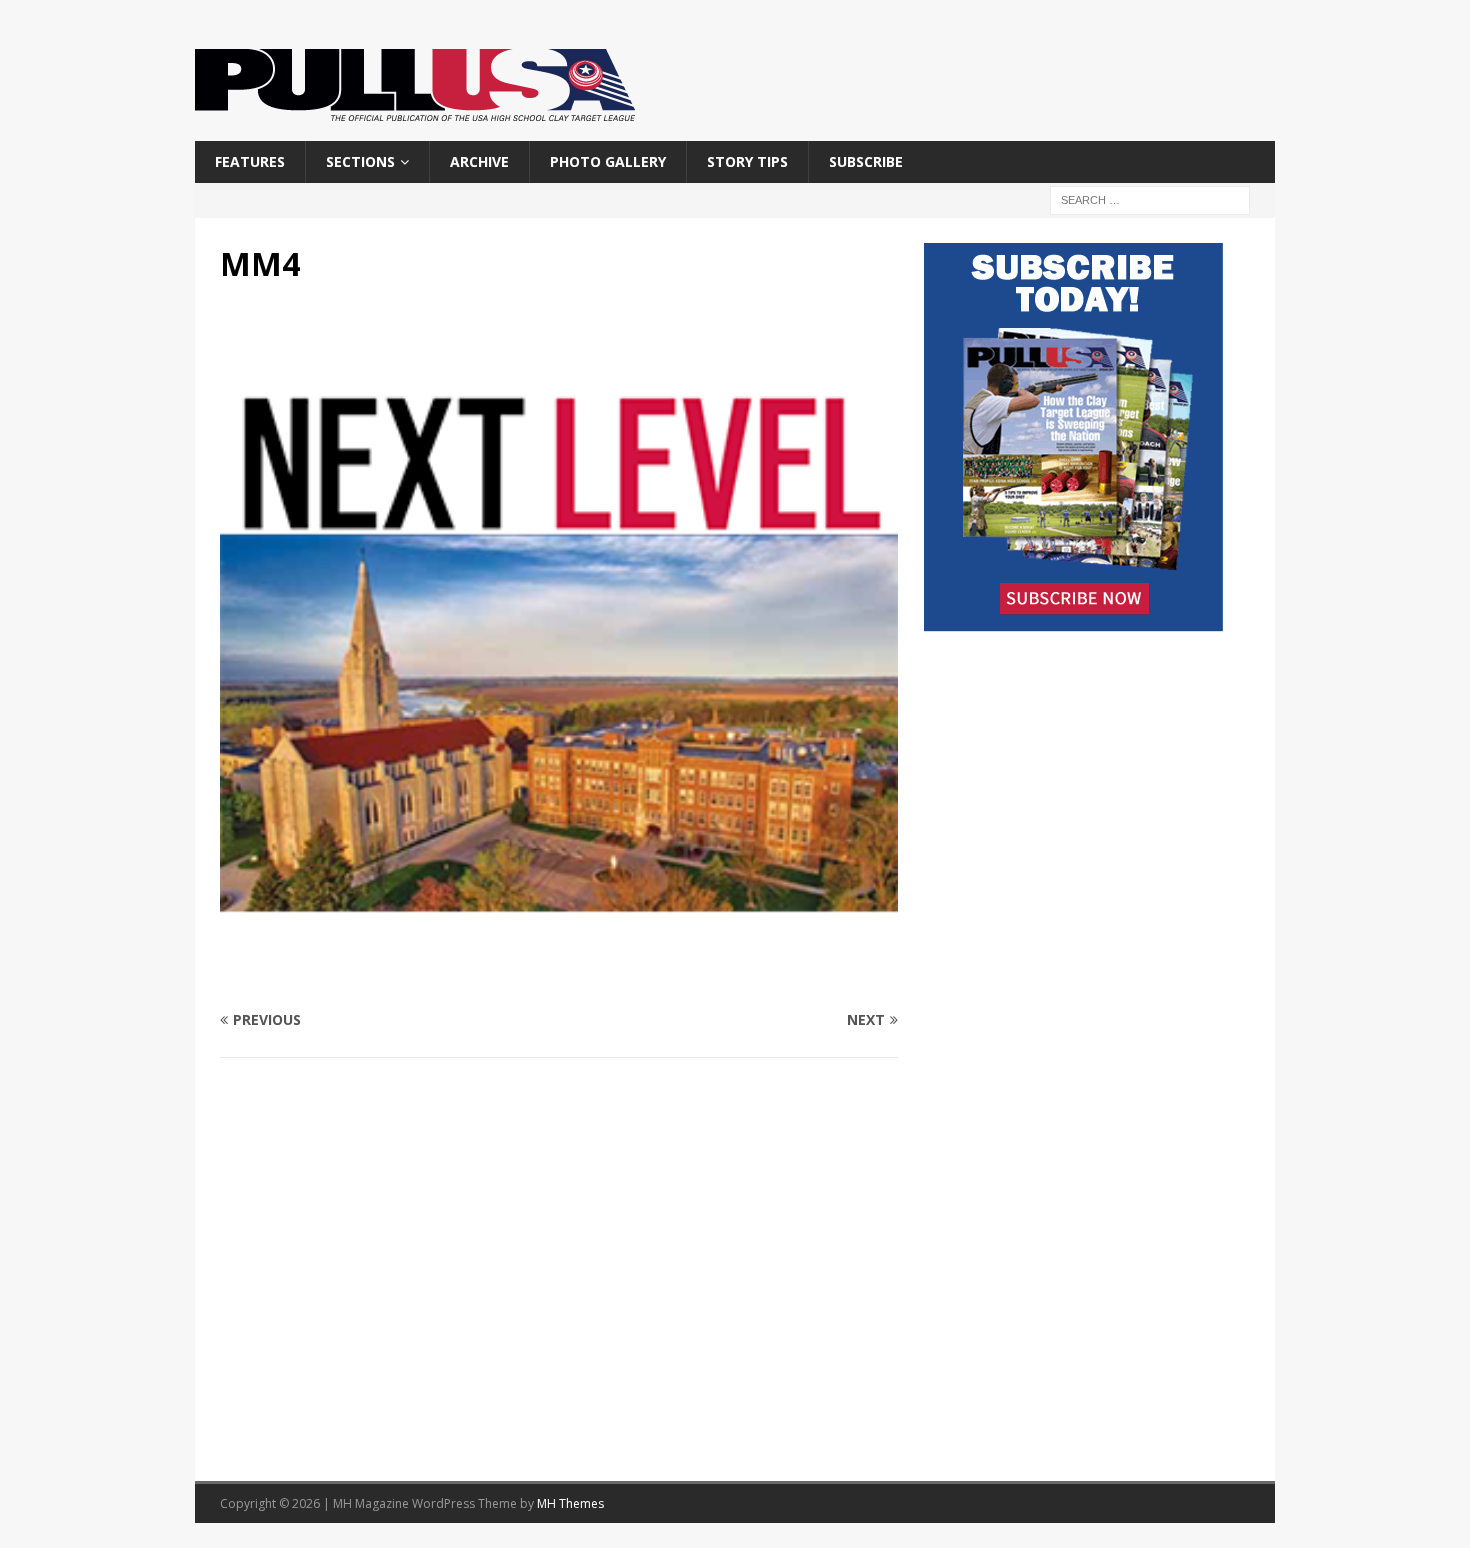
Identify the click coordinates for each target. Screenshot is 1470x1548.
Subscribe (866, 161)
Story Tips (747, 161)
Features (250, 161)
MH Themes (570, 1503)
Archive (479, 161)
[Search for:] (1150, 199)
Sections (360, 161)
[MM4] (559, 981)
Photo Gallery (608, 161)
